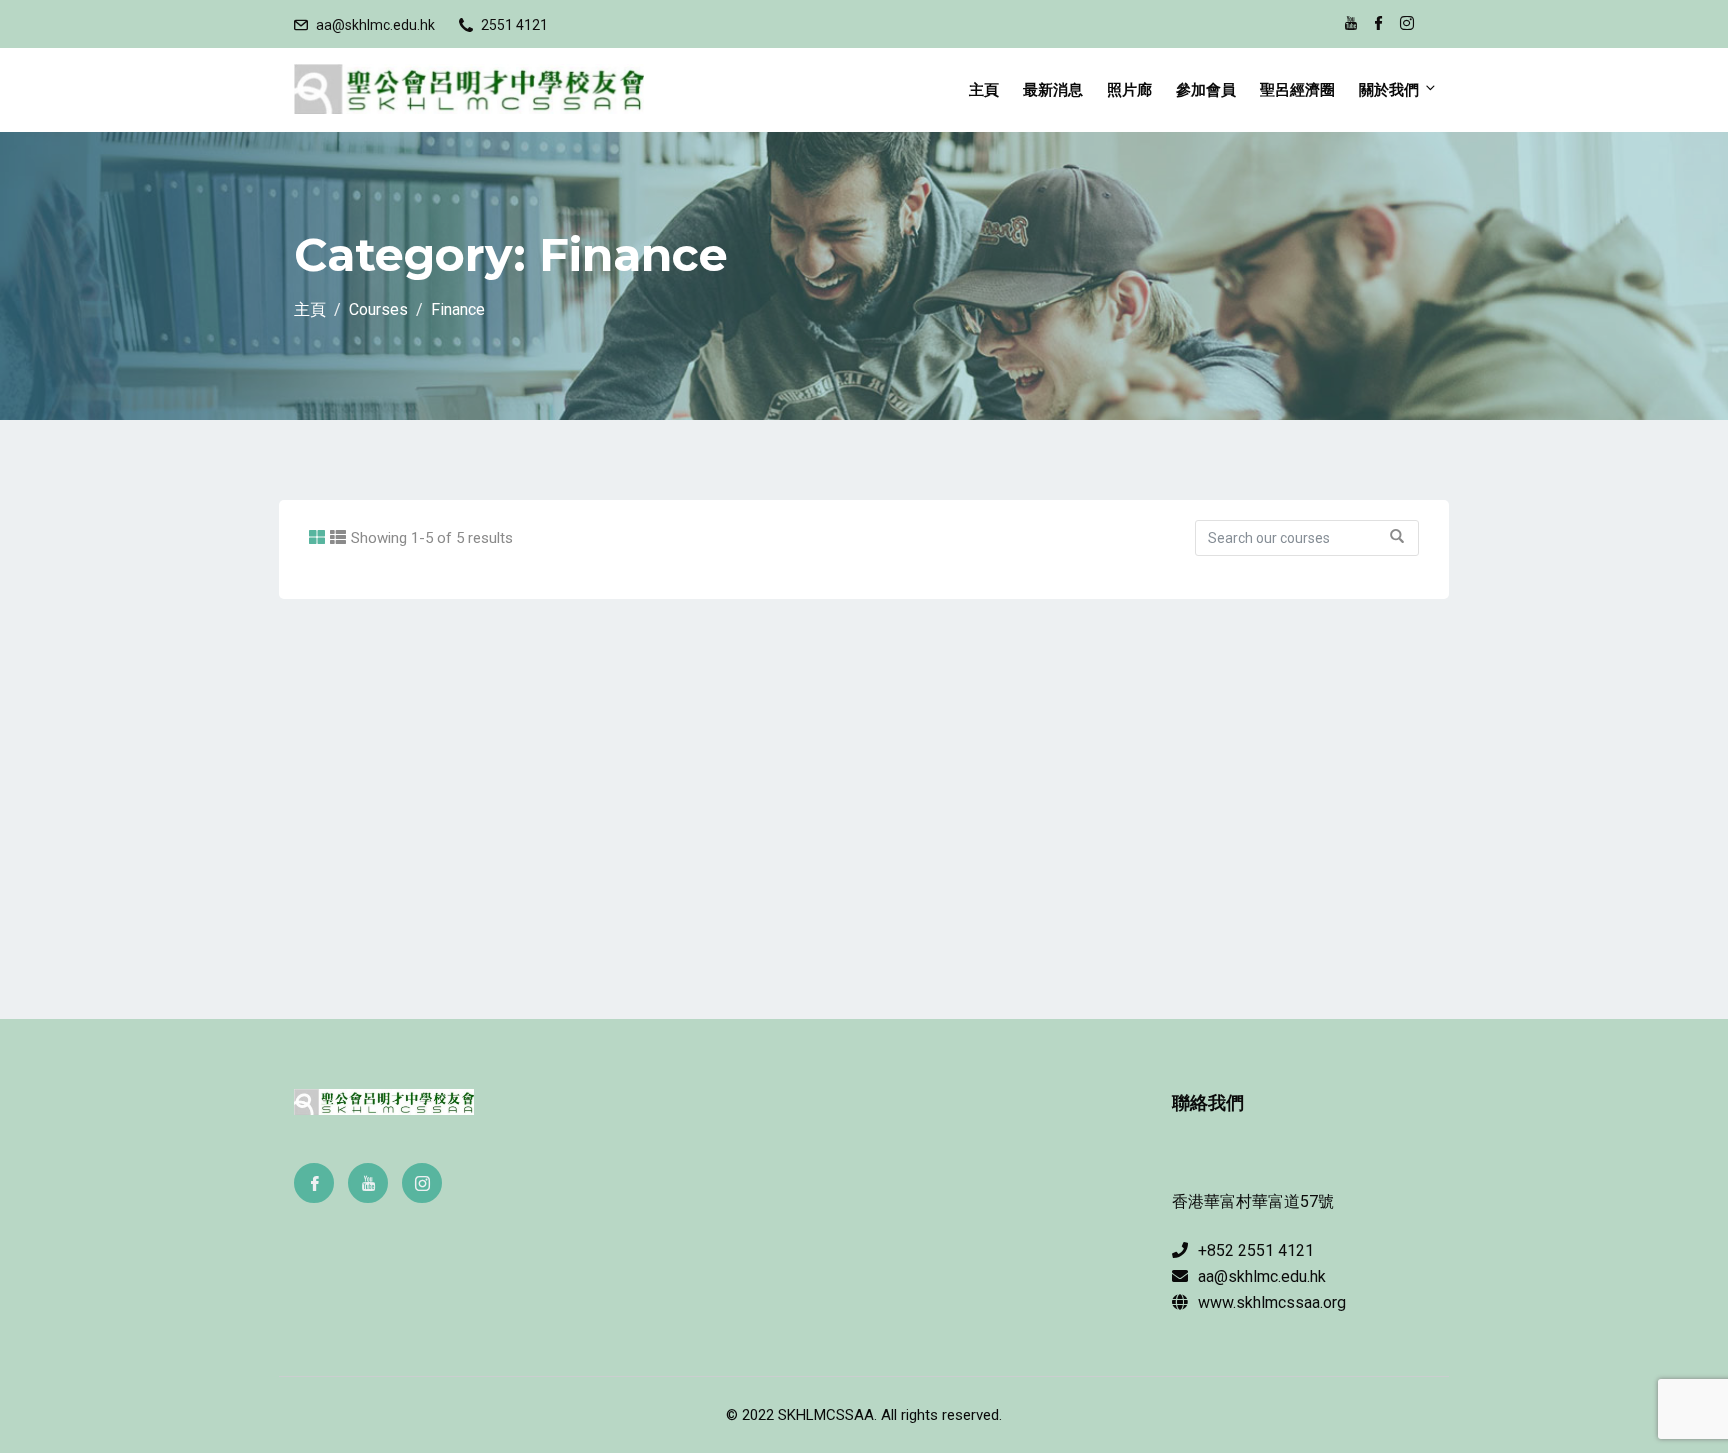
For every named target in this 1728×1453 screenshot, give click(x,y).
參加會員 (1206, 90)
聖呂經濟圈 (1297, 90)
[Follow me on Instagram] (1407, 25)
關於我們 (1389, 90)
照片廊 (1129, 90)
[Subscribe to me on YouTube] (1351, 25)
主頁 (984, 90)
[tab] (317, 537)
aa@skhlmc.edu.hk (375, 25)
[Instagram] (422, 1183)
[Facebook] (314, 1183)
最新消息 (1053, 90)
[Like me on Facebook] (1379, 25)
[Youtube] (368, 1183)
